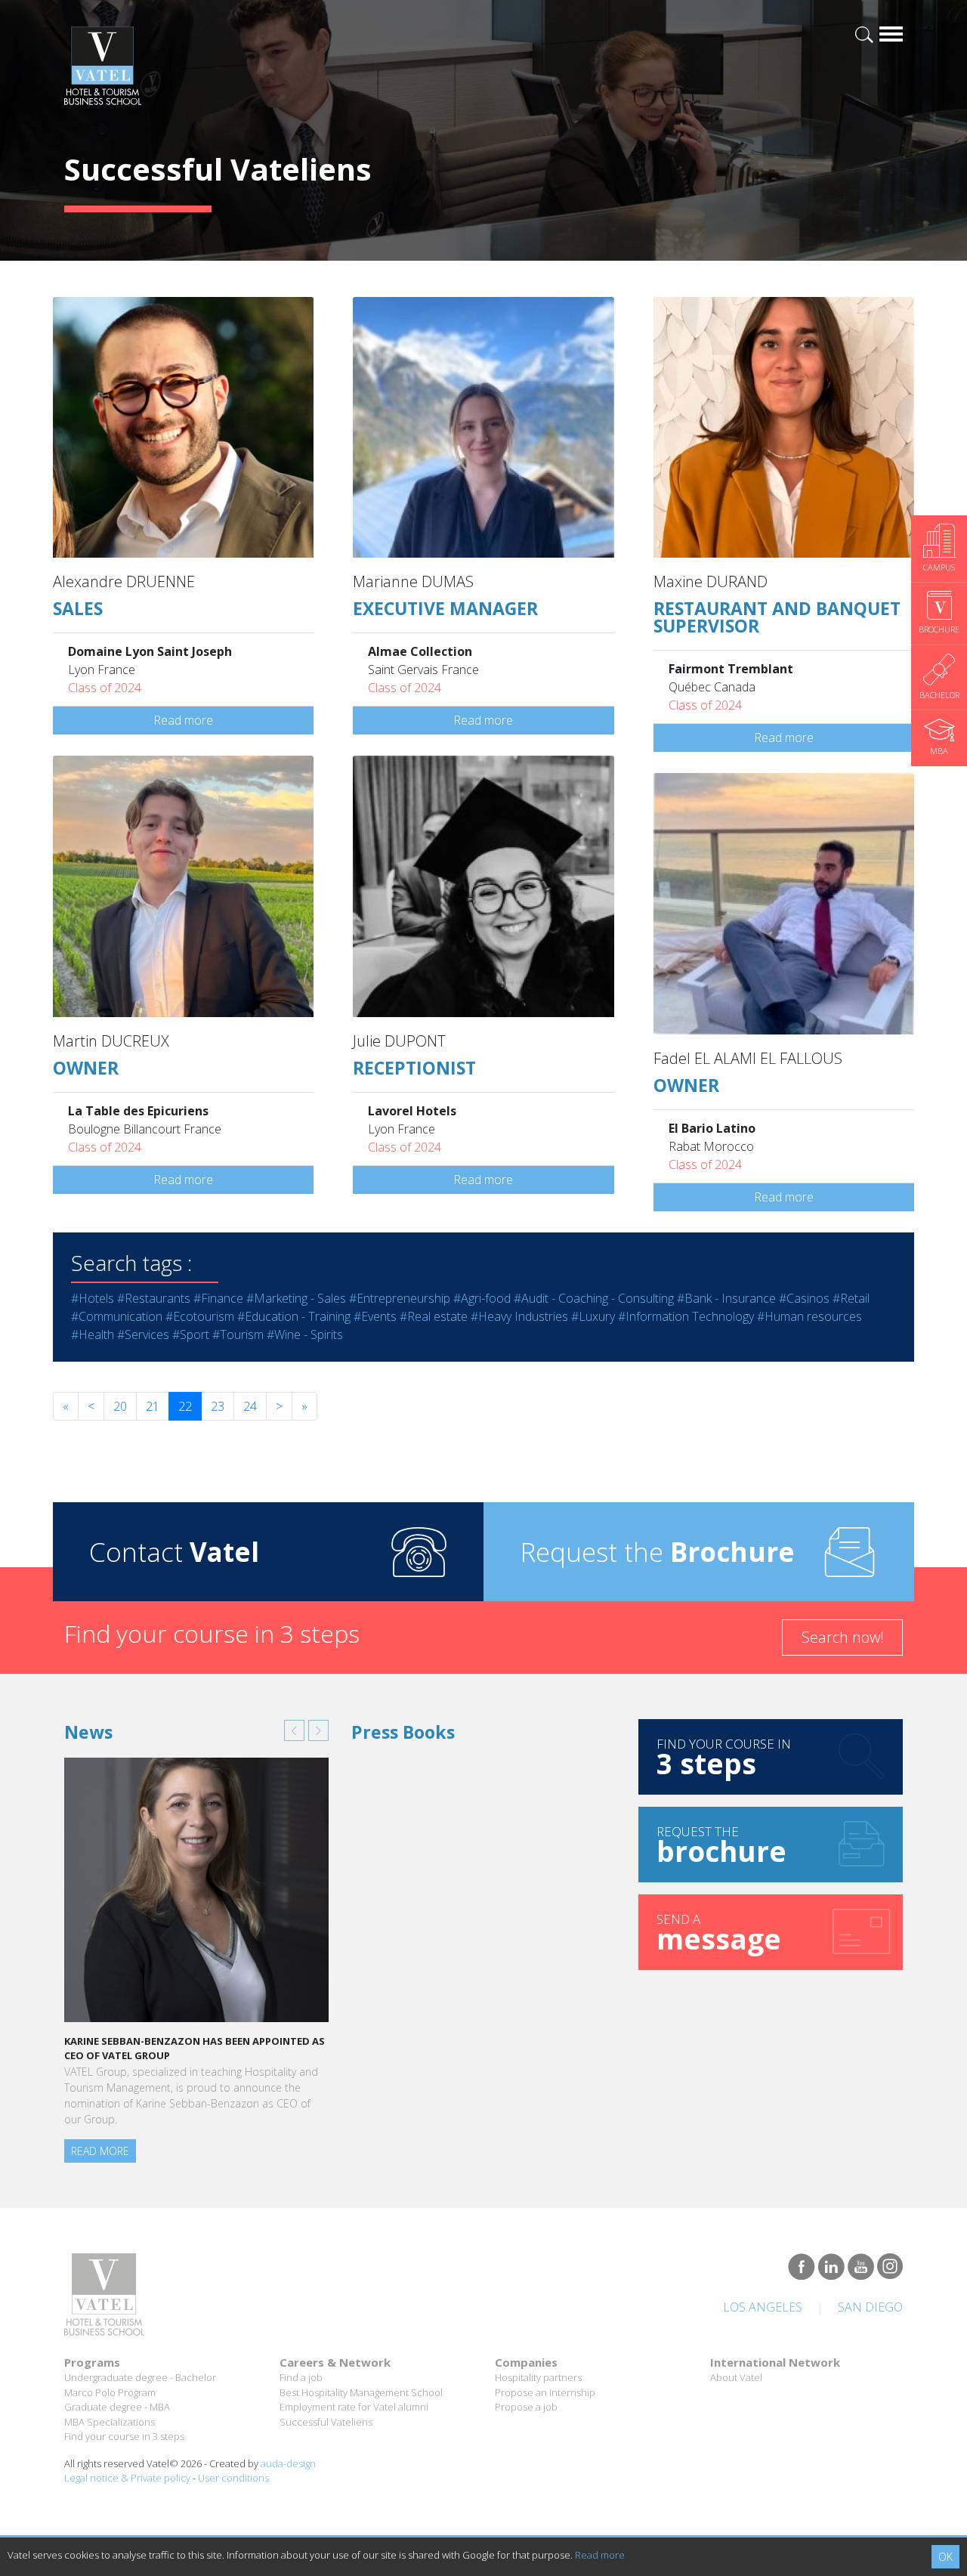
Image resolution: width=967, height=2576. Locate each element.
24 (250, 1406)
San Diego (870, 2307)
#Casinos (804, 1298)
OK (945, 2557)
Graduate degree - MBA (117, 2407)
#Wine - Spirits (305, 1334)
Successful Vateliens (326, 2422)
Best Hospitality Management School (361, 2392)
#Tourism (238, 1334)
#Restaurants (154, 1298)
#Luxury (593, 1316)
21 (153, 1406)
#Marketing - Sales (296, 1298)
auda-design (288, 2463)
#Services (143, 1334)
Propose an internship (545, 2392)
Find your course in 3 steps (124, 2436)
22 (185, 1406)
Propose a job (526, 2407)
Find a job (301, 2377)
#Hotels (93, 1298)
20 (120, 1406)
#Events (375, 1316)
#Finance (218, 1298)
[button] (294, 1730)
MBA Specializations (110, 2422)
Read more (183, 720)
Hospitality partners (538, 2377)
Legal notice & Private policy (127, 2478)
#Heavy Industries (519, 1316)
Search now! (843, 1637)
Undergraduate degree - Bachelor (140, 2377)
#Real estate (434, 1316)
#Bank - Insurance (726, 1298)
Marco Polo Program (110, 2392)
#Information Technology (686, 1316)
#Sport (191, 1334)
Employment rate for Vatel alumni (354, 2407)
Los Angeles (763, 2307)
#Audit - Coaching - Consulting (594, 1298)
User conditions (233, 2478)
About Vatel (736, 2377)
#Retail (851, 1298)
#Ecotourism (200, 1316)
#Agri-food (482, 1298)
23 (218, 1406)
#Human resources (809, 1316)
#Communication (117, 1316)
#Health (93, 1334)
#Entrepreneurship (400, 1298)
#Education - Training (294, 1316)
